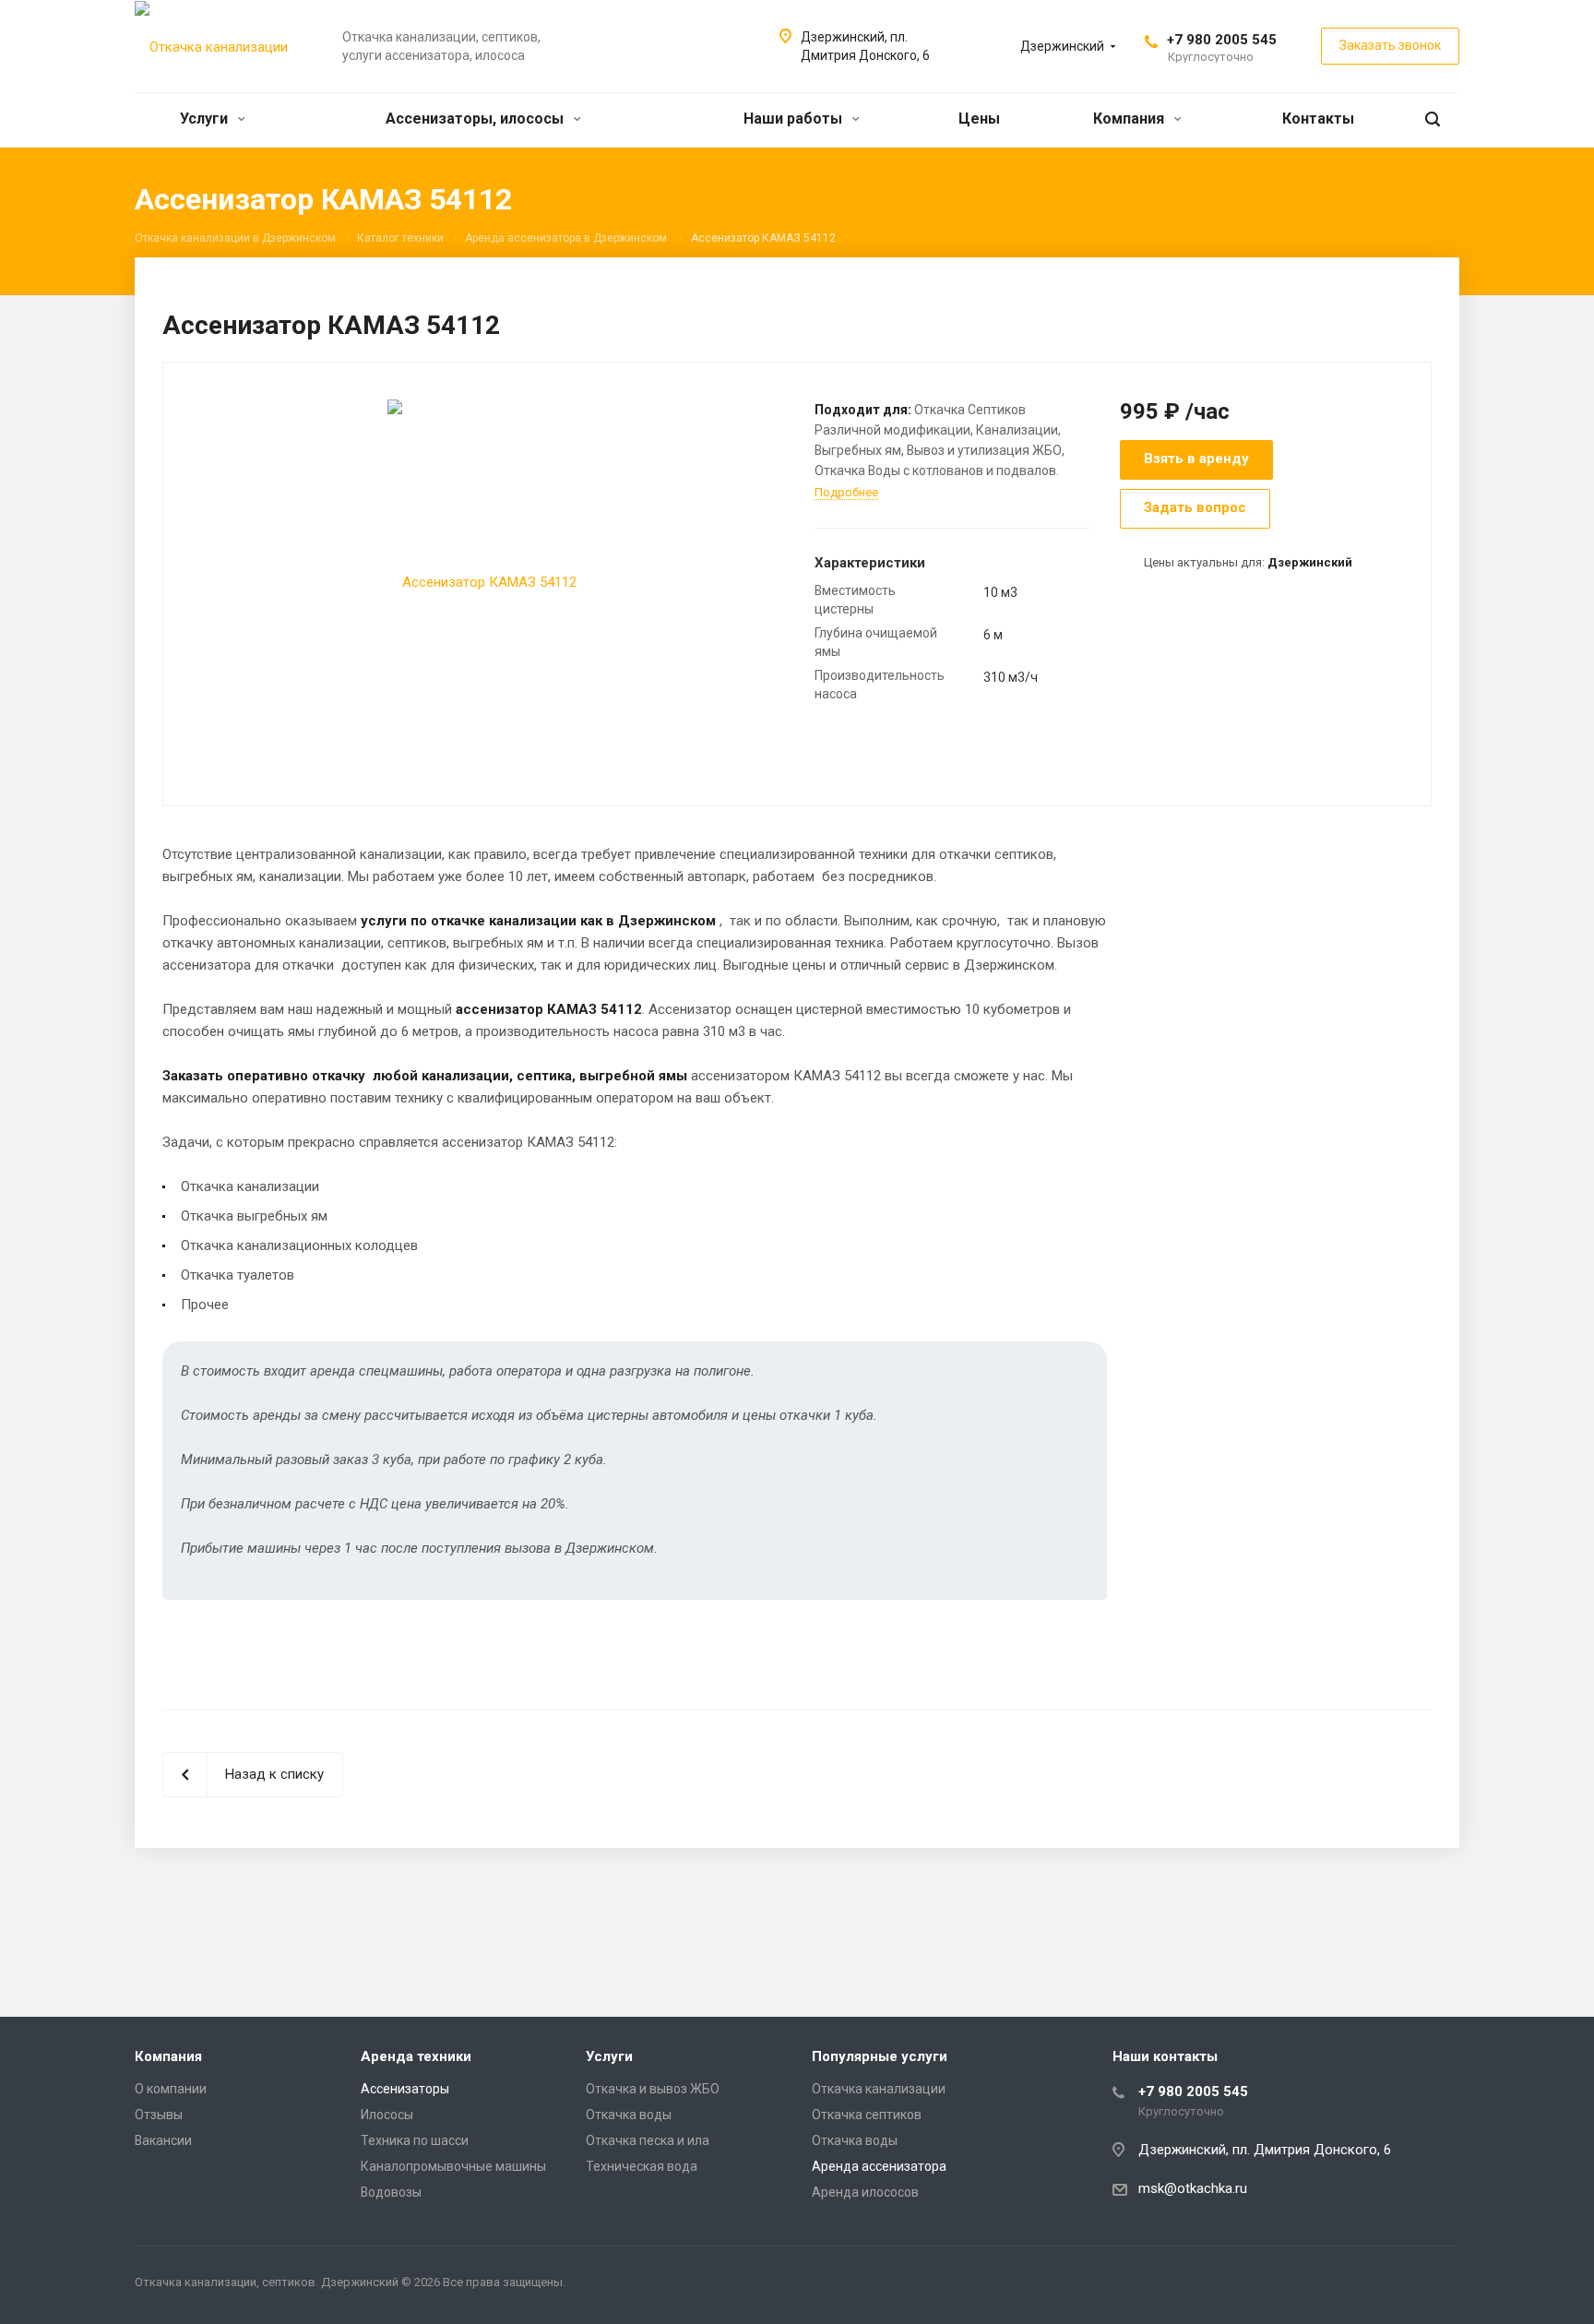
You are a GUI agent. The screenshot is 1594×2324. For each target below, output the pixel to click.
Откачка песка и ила (648, 2140)
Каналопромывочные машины (453, 2166)
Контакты (1318, 119)
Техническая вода (642, 2166)
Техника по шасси (415, 2140)
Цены (979, 119)
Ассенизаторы (405, 2089)
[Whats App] (1441, 2285)
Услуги (206, 119)
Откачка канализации (879, 2089)
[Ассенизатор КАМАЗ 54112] (482, 582)
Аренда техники (416, 2056)
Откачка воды (629, 2115)
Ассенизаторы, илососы (476, 119)
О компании (171, 2089)
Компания (1130, 119)
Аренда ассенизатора (879, 2166)
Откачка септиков (867, 2115)
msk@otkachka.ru (1193, 2188)
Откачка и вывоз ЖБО (653, 2089)
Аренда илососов (865, 2192)
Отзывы (159, 2115)
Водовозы (391, 2192)
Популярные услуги (880, 2056)
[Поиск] (1433, 119)
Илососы (387, 2115)
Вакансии (163, 2140)
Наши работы (795, 119)
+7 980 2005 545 (1222, 40)
